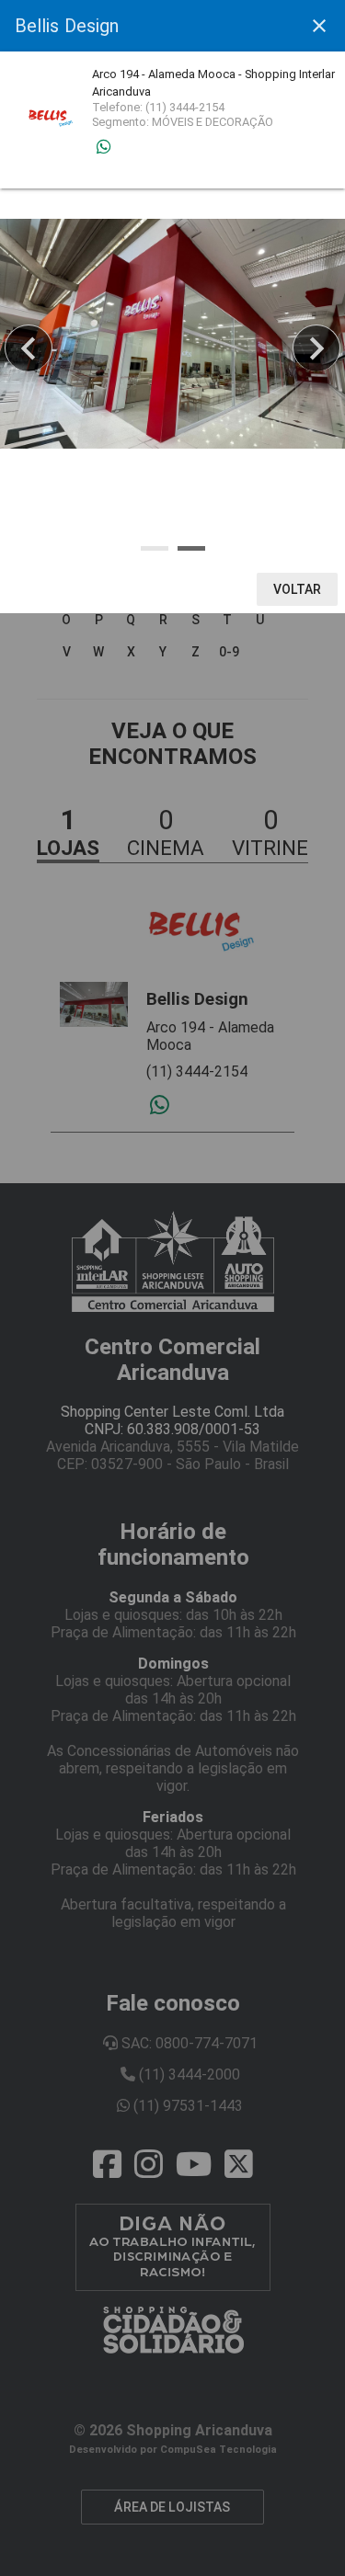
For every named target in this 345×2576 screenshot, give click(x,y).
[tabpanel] (172, 334)
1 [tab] (155, 548)
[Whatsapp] (103, 147)
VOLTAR (298, 589)
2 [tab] (191, 548)
